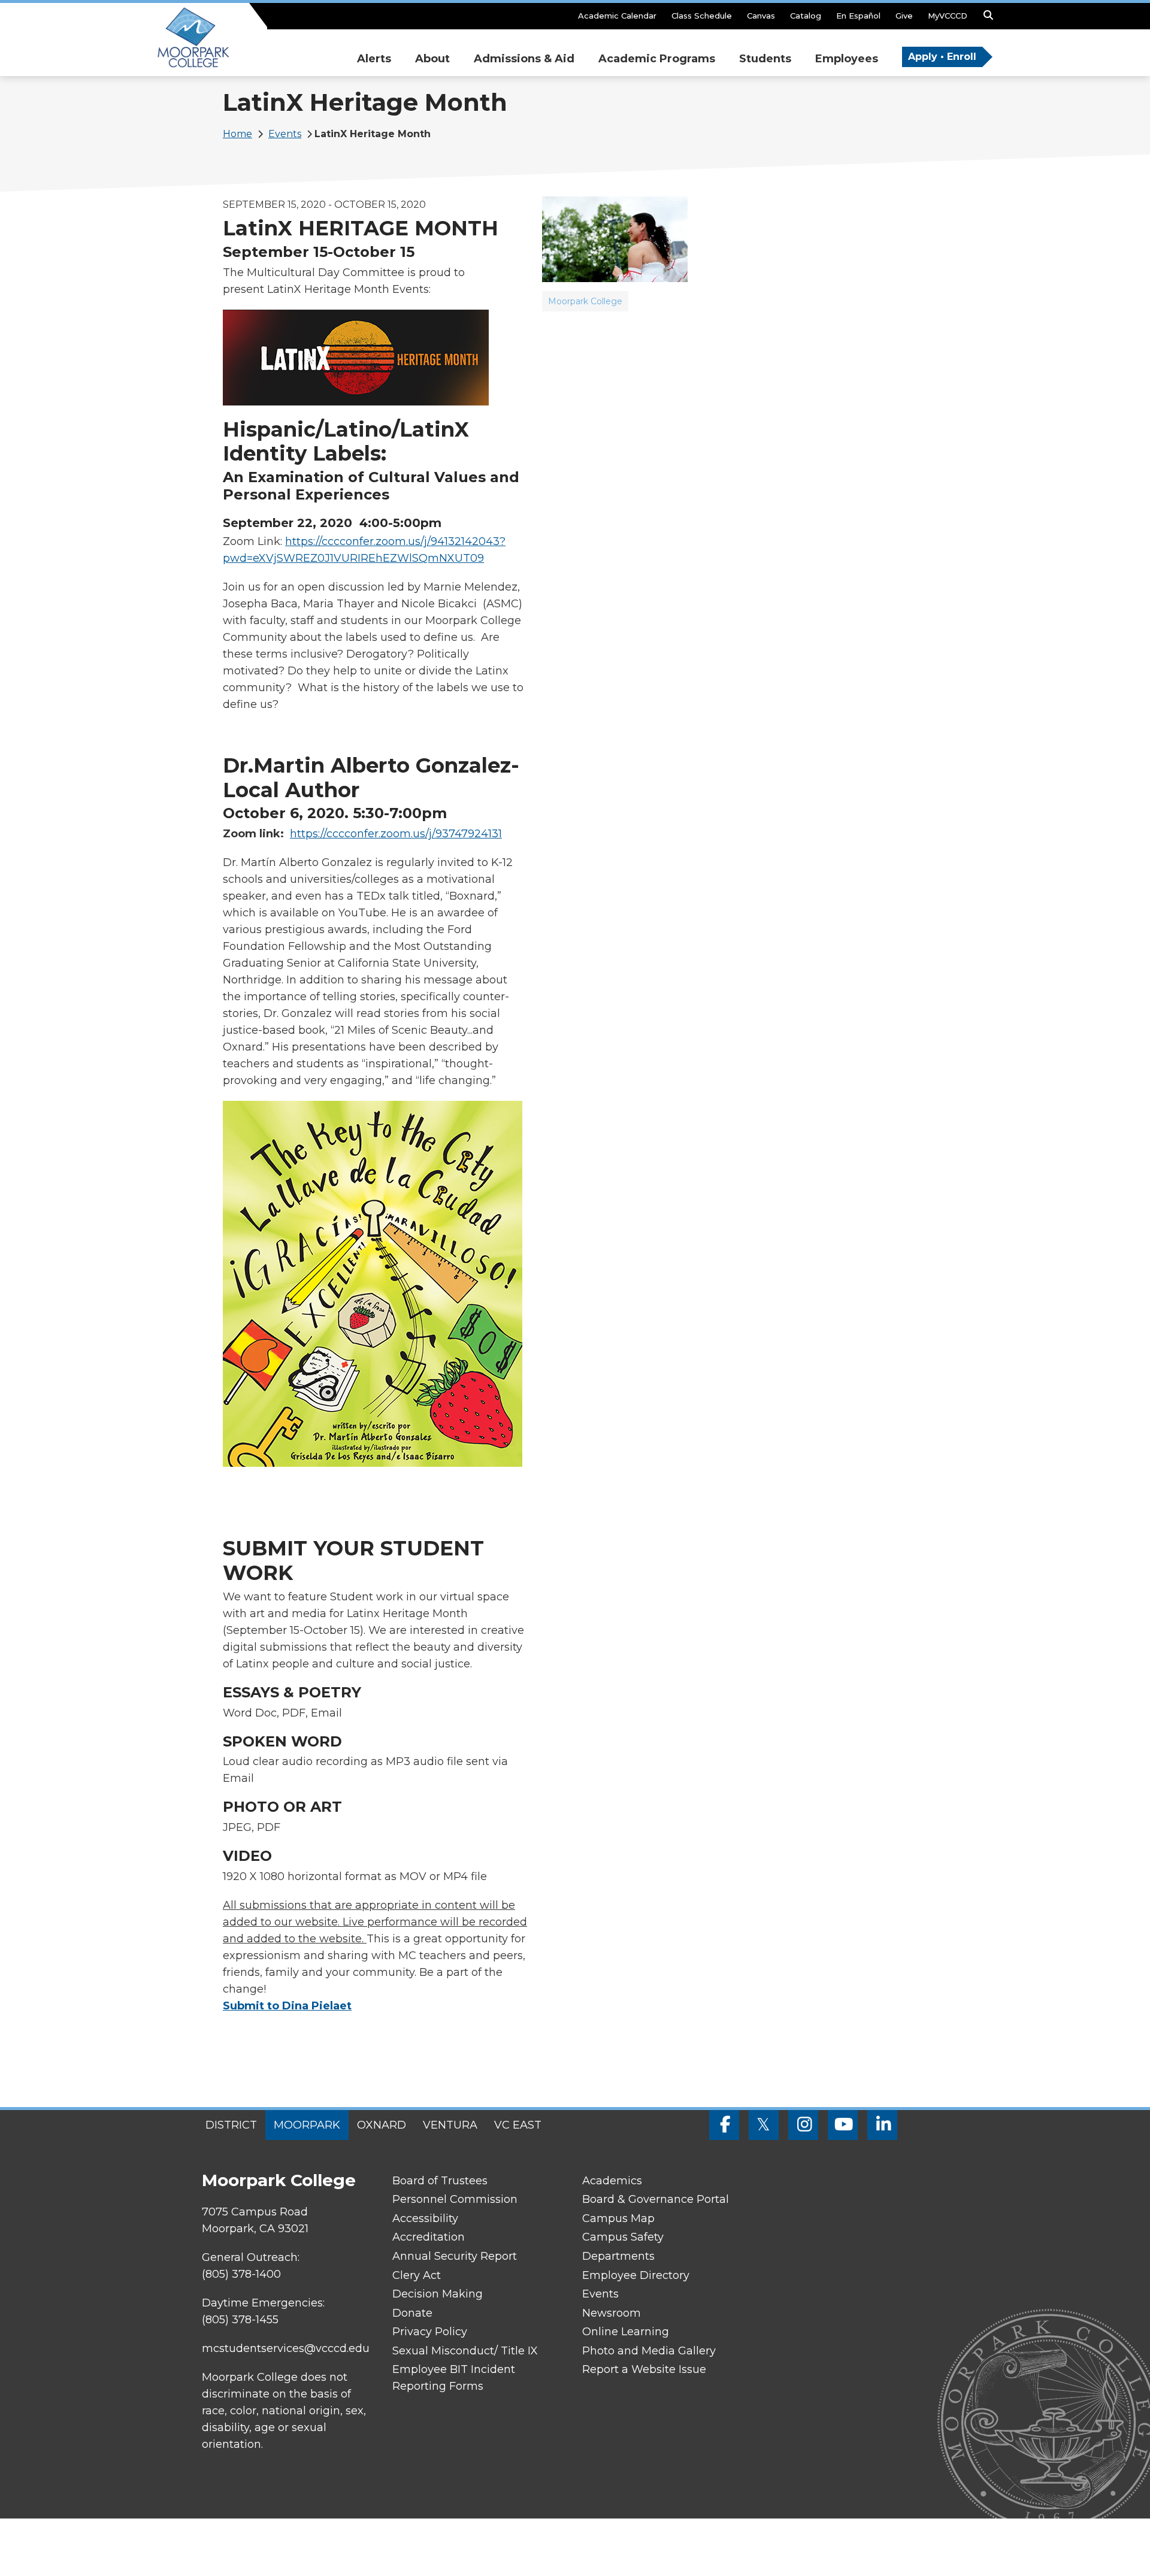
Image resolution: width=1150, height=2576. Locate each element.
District (231, 2125)
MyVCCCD (948, 16)
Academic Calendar (617, 16)
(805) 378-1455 (240, 2320)
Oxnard (382, 2125)
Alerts (374, 59)
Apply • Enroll (942, 57)
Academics (612, 2181)
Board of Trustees (440, 2181)
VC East (518, 2125)
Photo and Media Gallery (649, 2351)
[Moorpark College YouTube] (843, 2125)
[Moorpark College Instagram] (803, 2125)
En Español (858, 16)
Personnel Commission (455, 2199)
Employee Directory (636, 2275)
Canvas (761, 16)
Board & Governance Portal (656, 2199)
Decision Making (438, 2294)
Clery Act (417, 2275)
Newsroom (612, 2313)
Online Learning (626, 2332)
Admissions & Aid (524, 59)
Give (904, 16)
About (432, 59)
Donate (412, 2313)
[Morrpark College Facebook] (724, 2125)
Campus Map (618, 2218)
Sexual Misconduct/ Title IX (465, 2351)
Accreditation (429, 2237)
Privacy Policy (430, 2332)
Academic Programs (657, 59)
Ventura (450, 2125)
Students (765, 59)
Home (237, 134)
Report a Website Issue (644, 2369)
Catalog (806, 16)
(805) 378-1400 (241, 2274)
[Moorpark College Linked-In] (882, 2125)
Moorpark (307, 2125)
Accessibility (425, 2218)
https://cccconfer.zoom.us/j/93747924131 (396, 834)
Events (285, 134)
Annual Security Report (455, 2256)
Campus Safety (623, 2237)
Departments (618, 2256)
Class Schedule (702, 16)
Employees (847, 59)
